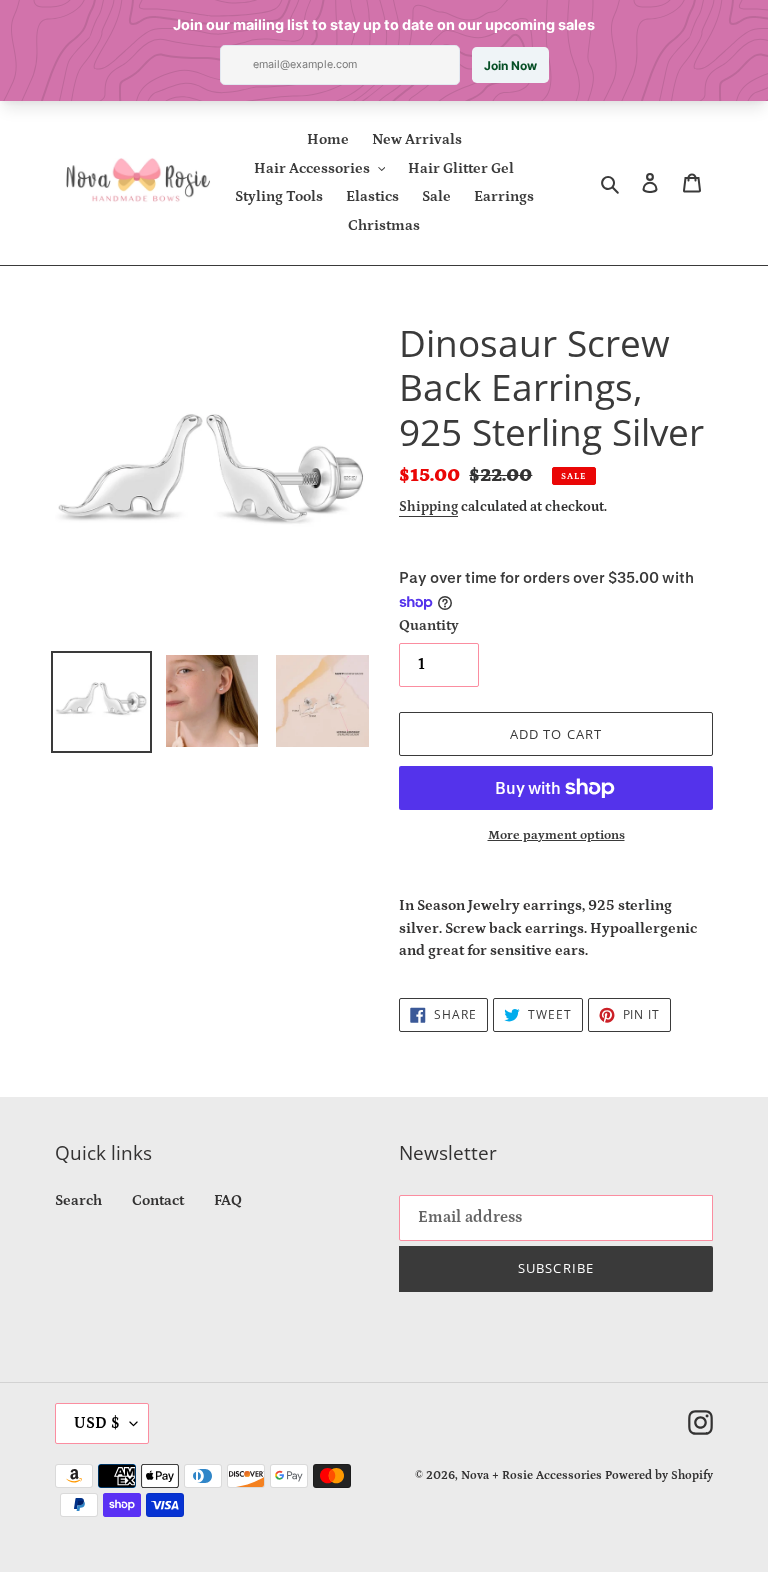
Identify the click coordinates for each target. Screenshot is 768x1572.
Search (78, 1200)
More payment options (556, 835)
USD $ (97, 1423)
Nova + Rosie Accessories (531, 1475)
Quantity (429, 625)
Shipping (428, 507)
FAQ (228, 1200)
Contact (158, 1200)
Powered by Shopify (659, 1475)
